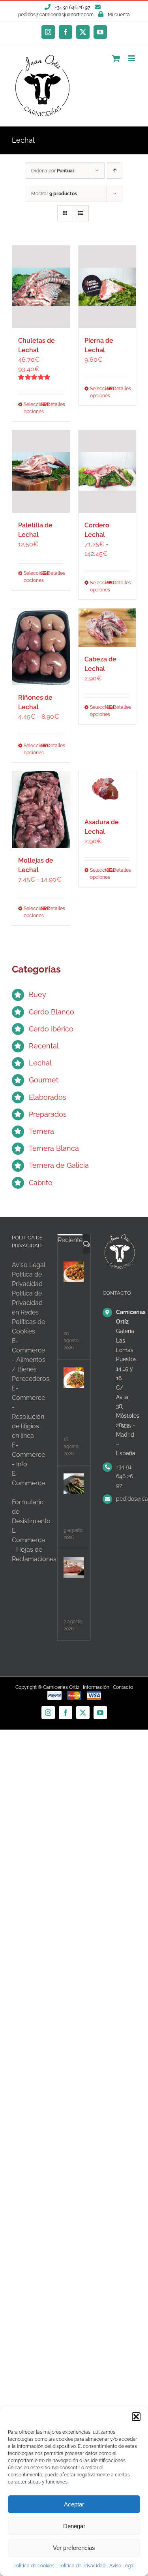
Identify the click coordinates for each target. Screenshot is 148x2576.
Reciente (70, 1240)
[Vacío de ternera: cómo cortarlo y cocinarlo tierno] (74, 1568)
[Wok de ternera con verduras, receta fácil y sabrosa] (74, 1272)
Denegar (74, 2526)
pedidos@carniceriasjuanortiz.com (56, 15)
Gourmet (44, 1080)
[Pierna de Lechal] (107, 287)
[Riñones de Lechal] (41, 647)
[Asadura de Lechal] (107, 790)
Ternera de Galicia (59, 1165)
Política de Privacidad (82, 2566)
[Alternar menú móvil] (132, 58)
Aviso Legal (122, 2566)
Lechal (40, 1063)
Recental (44, 1046)
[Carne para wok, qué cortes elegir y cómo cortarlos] (74, 1378)
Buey (37, 994)
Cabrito (41, 1183)
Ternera (41, 1131)
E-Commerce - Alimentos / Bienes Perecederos (31, 1360)
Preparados (48, 1114)
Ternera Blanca (54, 1148)
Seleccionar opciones (32, 408)
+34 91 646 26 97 (125, 1476)
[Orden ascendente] (115, 171)
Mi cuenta (119, 15)
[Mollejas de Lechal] (41, 810)
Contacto (123, 1687)
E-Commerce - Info (28, 1455)
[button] (136, 2417)
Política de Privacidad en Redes (27, 1303)
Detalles (55, 404)
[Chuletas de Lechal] (41, 287)
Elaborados (48, 1097)
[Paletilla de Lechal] (41, 471)
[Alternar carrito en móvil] (116, 58)
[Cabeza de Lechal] (107, 628)
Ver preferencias (74, 2548)
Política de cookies (34, 2566)
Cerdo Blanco (52, 1012)
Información (96, 1687)
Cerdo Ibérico (51, 1029)
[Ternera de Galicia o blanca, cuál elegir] (74, 1484)
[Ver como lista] (81, 213)
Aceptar (74, 2504)
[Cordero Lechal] (107, 471)
